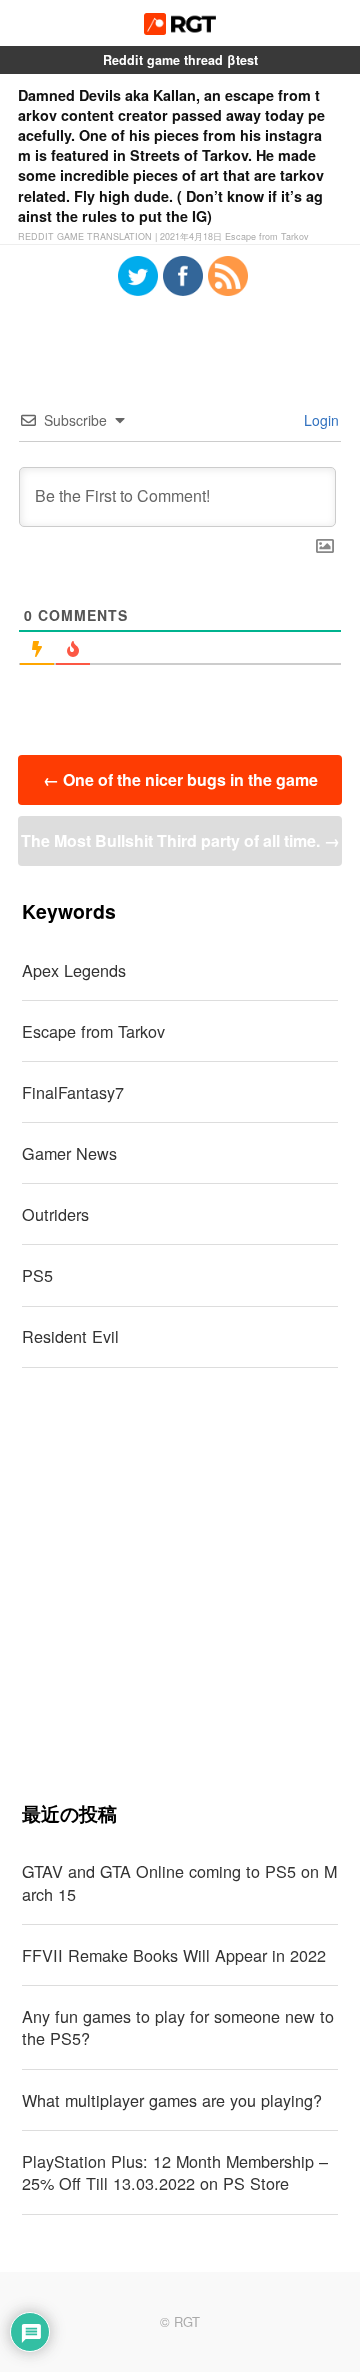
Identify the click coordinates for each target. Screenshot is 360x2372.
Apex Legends (74, 970)
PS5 (37, 1275)
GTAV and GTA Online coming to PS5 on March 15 (179, 1882)
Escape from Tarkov (93, 1031)
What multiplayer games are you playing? (172, 2100)
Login (319, 420)
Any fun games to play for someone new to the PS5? (178, 2027)
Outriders (55, 1214)
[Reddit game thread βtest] (180, 28)
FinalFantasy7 (73, 1092)
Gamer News (69, 1153)
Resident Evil (70, 1336)
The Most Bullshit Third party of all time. (180, 840)
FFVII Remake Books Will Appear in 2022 (174, 1955)
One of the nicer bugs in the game (180, 779)
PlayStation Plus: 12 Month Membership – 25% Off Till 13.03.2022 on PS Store (175, 2172)
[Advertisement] (180, 1584)
